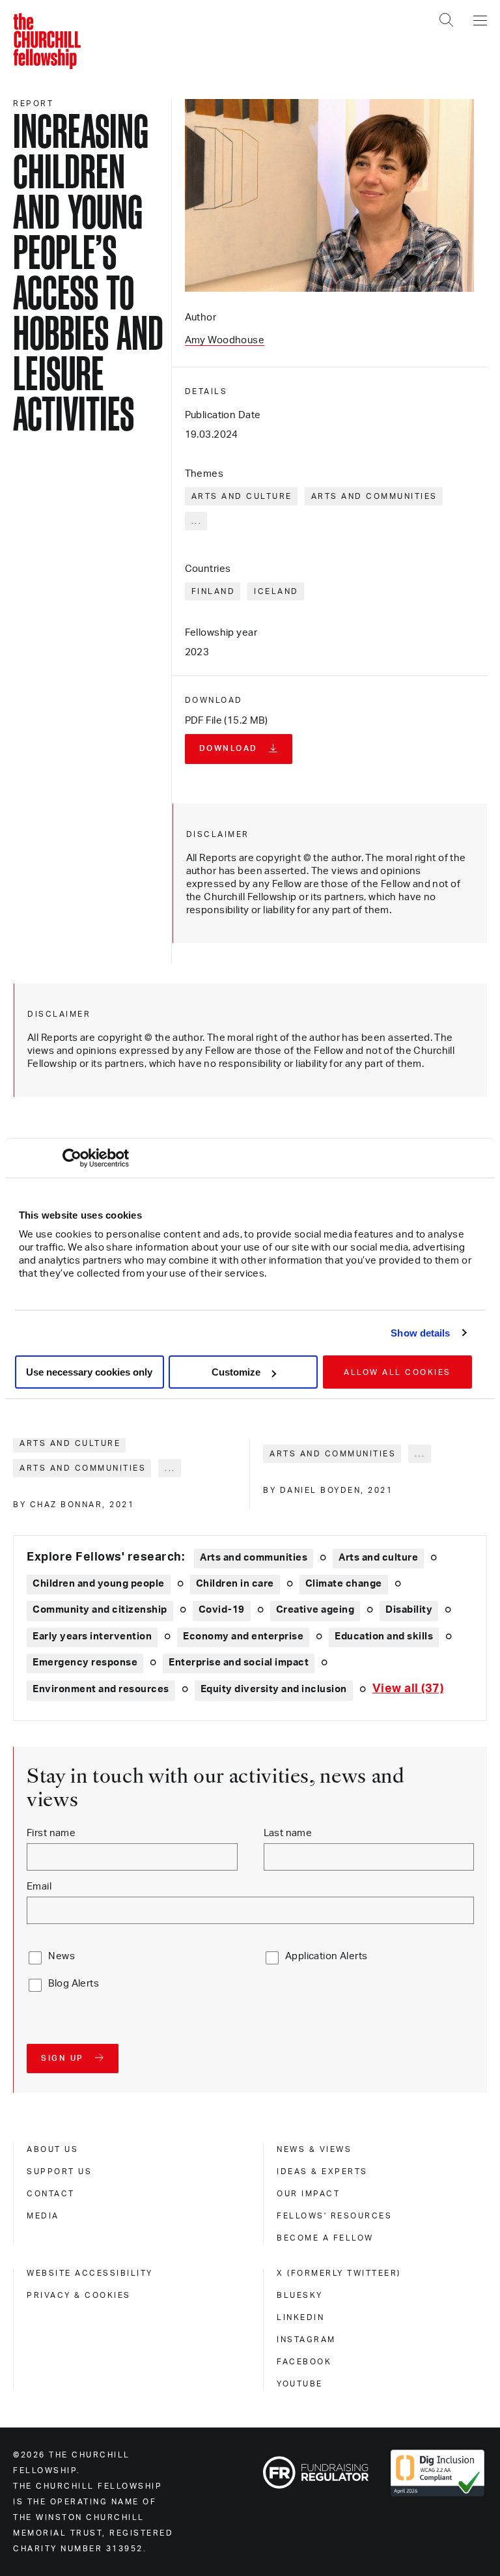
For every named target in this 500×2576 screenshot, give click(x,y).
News (62, 1956)
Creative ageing (315, 1610)
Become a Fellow (325, 2238)
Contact (51, 2194)
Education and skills (384, 1636)
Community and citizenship (100, 1610)
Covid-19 (222, 1610)
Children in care (235, 1584)
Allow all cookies (397, 1372)
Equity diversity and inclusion (274, 1689)
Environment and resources (101, 1689)
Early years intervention (92, 1636)
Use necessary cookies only (89, 1372)
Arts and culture (242, 496)
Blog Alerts (74, 1984)
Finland (214, 591)
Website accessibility (90, 2273)
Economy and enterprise (243, 1636)
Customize (236, 1372)
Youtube (300, 2384)
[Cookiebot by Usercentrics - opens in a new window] (72, 1158)
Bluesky (300, 2295)
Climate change (344, 1584)
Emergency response (85, 1663)
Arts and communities (374, 496)
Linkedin (300, 2317)
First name (51, 1833)
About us (52, 2149)
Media (43, 2216)
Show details (420, 1333)
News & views (314, 2149)
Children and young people (99, 1584)
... (197, 521)
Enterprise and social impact (239, 1663)
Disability (409, 1610)
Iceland (276, 591)
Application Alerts (326, 1956)
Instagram (306, 2340)
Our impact (308, 2194)
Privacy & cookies (79, 2295)
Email (39, 1887)
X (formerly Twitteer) (339, 2273)
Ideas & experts (322, 2172)
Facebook (304, 2362)
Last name (288, 1833)
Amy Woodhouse (225, 340)
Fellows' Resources (334, 2216)
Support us (59, 2172)
